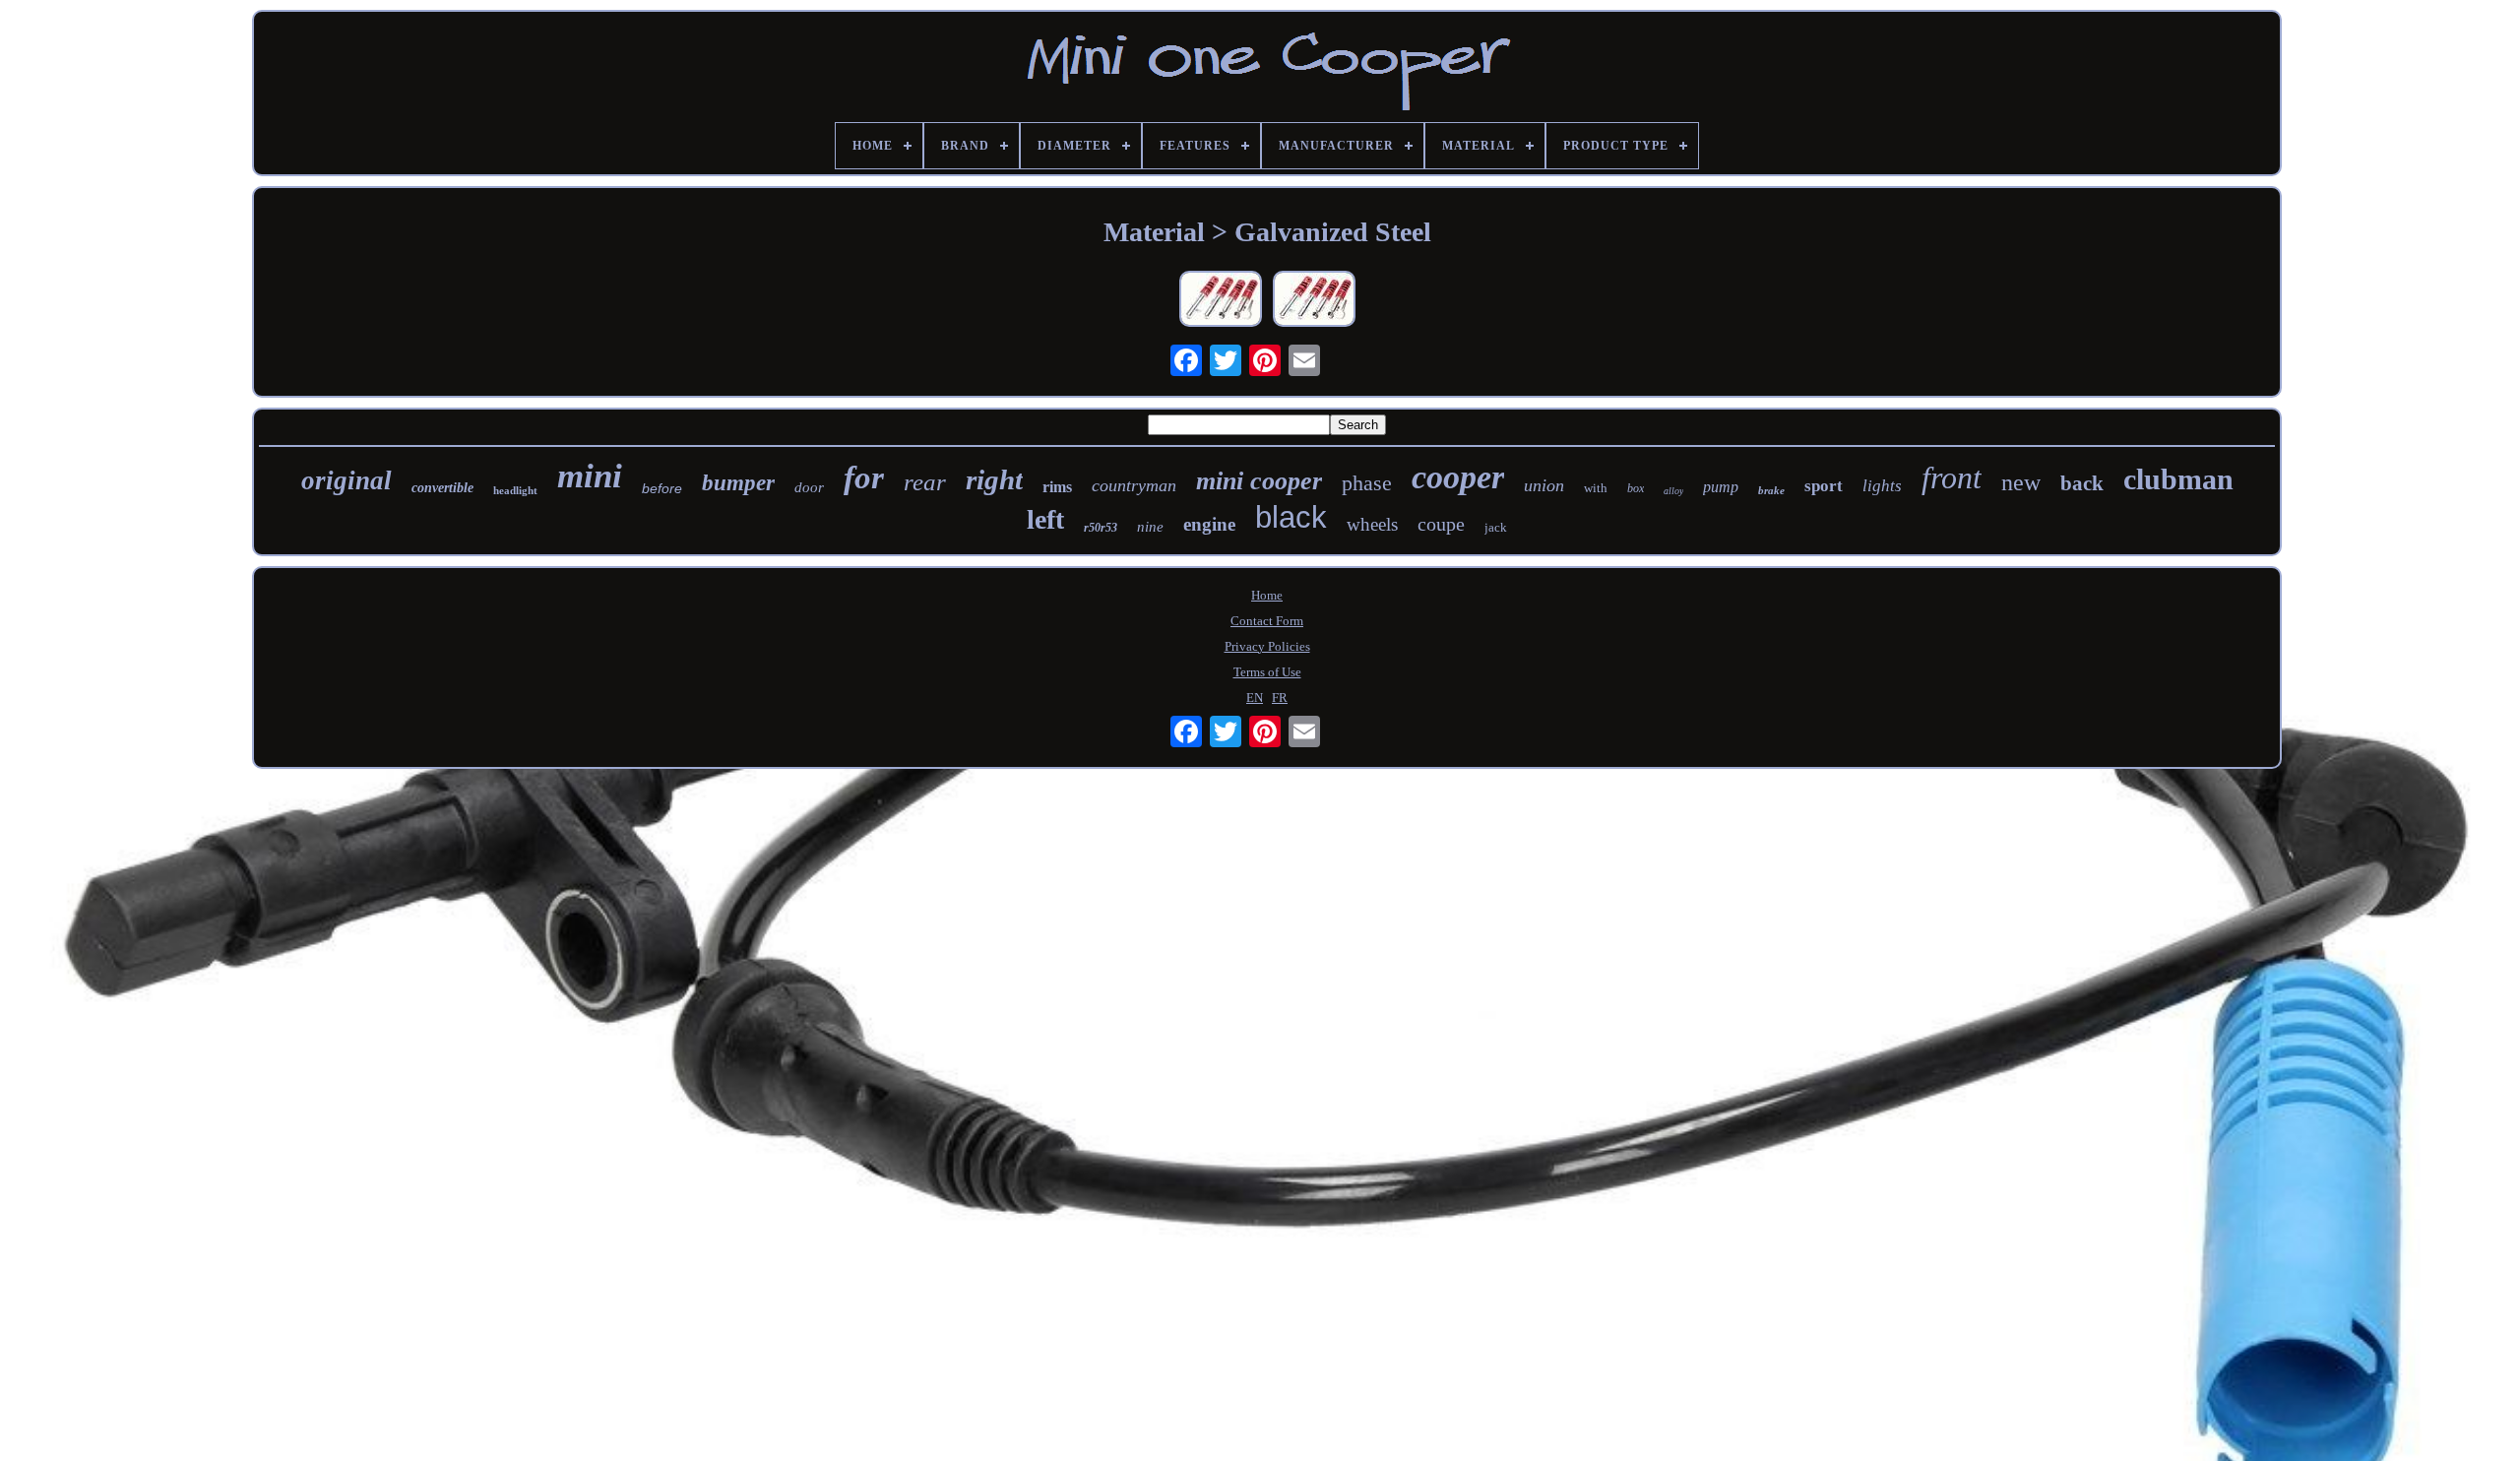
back (2082, 483)
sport (1824, 486)
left (1045, 519)
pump (1721, 487)
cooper (1458, 477)
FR (1280, 698)
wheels (1372, 524)
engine (1209, 524)
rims (1057, 487)
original (346, 480)
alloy (1673, 491)
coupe (1441, 524)
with (1596, 488)
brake (1771, 490)
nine (1150, 527)
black (1291, 517)
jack (1496, 527)
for (864, 477)
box (1636, 488)
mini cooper (1259, 481)
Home (1267, 595)
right (994, 479)
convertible (442, 488)
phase (1367, 483)
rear (925, 482)
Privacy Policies (1267, 646)
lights (1882, 486)
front (1952, 477)
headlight (515, 490)
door (809, 487)
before (662, 488)
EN (1255, 698)
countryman (1134, 485)
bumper (738, 483)
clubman (2178, 479)
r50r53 (1101, 528)
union (1544, 485)
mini (590, 476)
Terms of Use (1267, 672)
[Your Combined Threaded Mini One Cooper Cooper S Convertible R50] (1221, 301)
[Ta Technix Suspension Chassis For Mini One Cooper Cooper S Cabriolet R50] (1314, 301)
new (2021, 482)
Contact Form (1267, 621)
